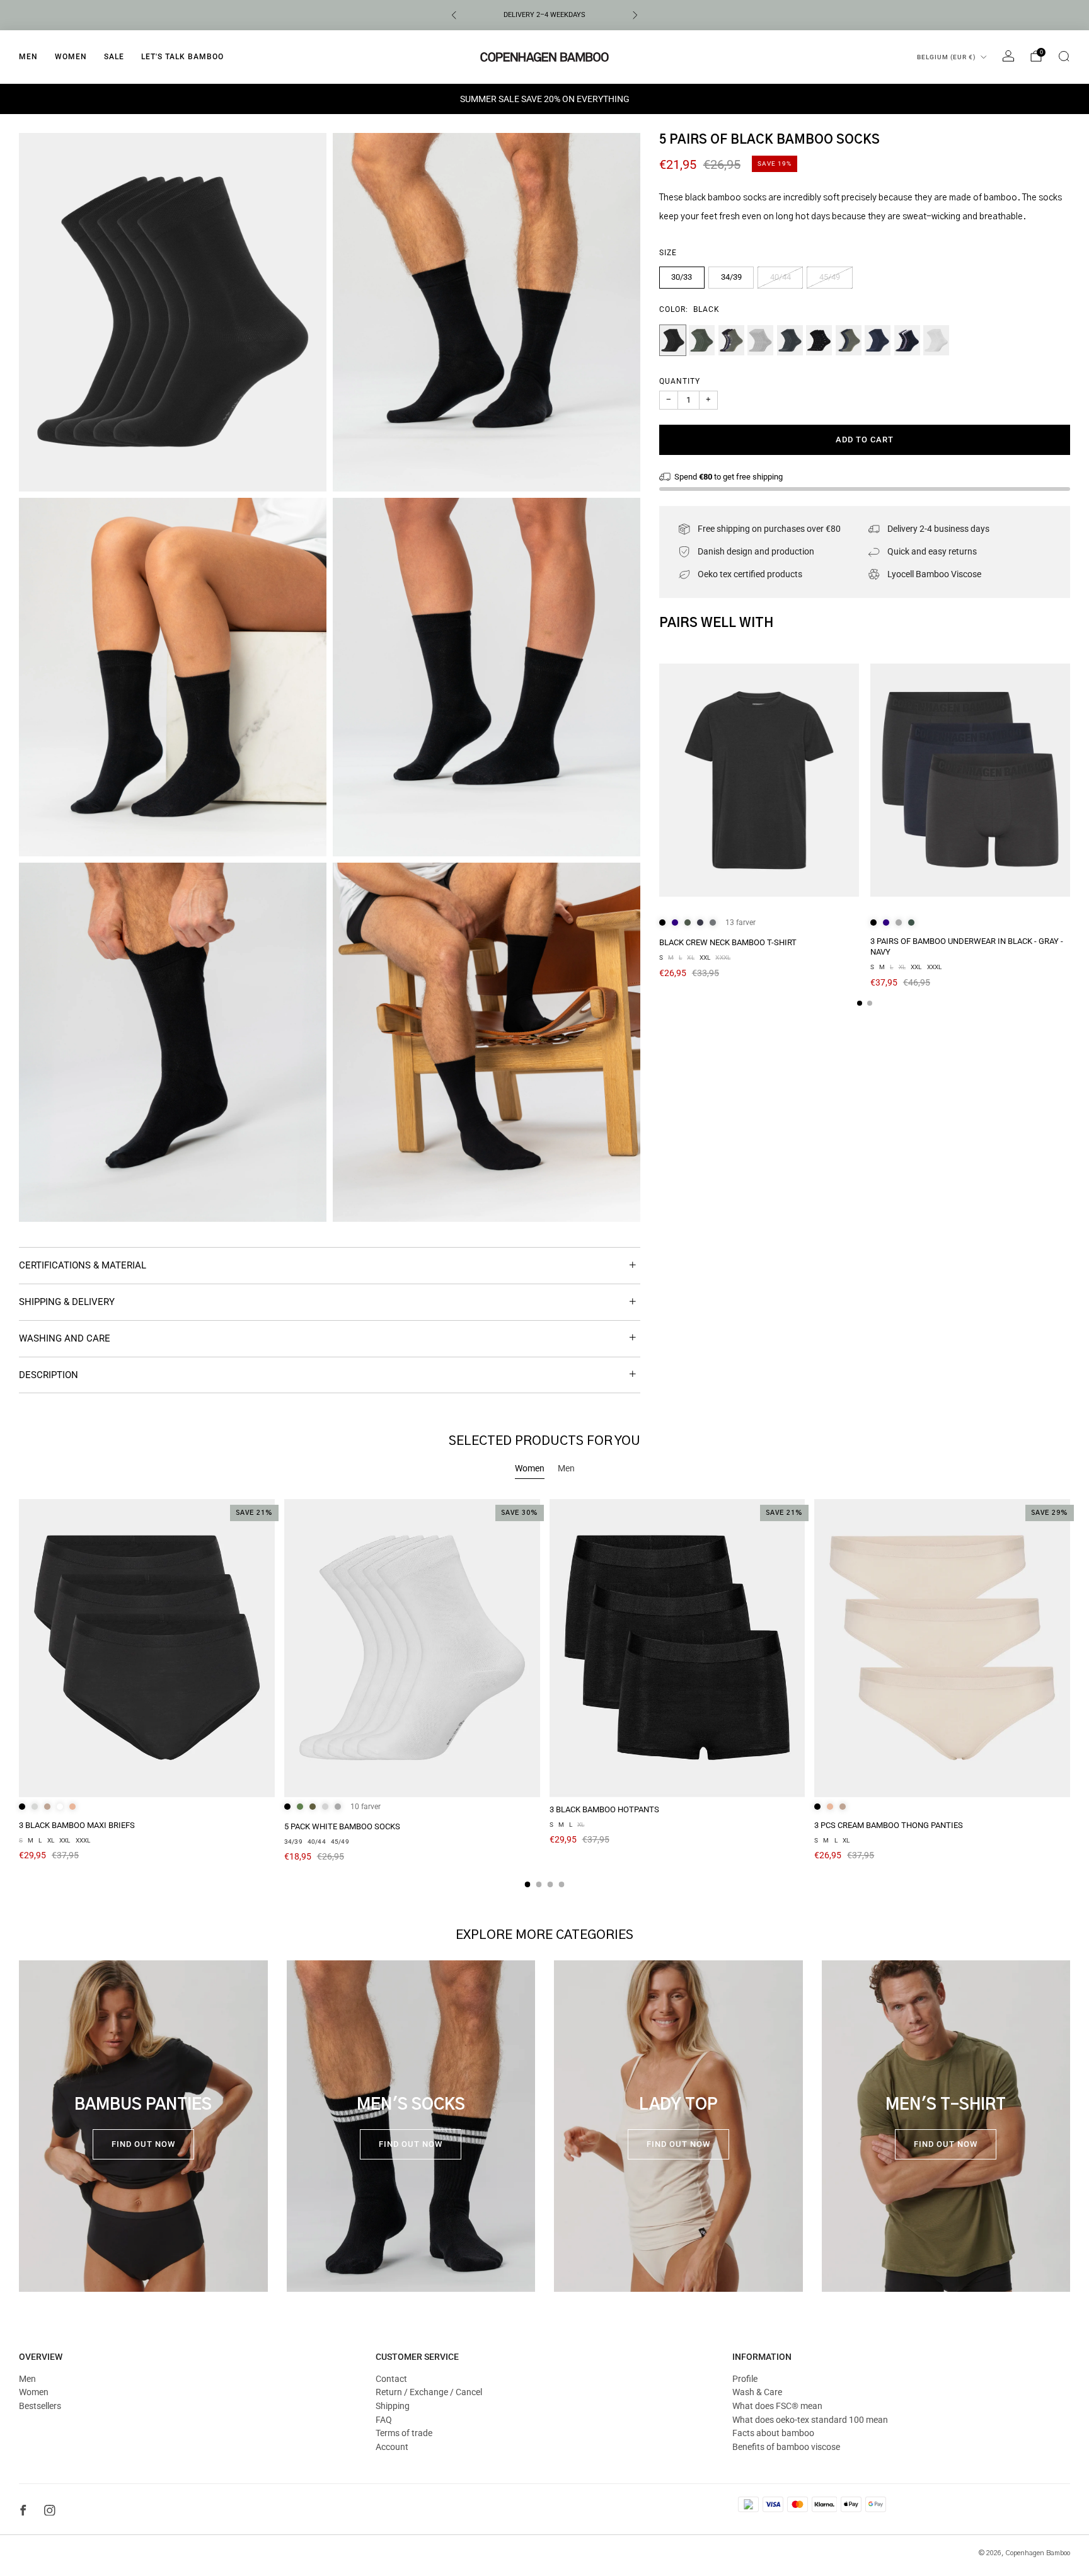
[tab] (860, 1003)
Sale (114, 57)
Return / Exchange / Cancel (429, 2392)
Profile (745, 2379)
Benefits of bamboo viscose (786, 2447)
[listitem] (544, 15)
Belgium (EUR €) (947, 57)
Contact (391, 2379)
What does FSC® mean (777, 2406)
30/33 (682, 277)
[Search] (1064, 56)
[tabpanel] (544, 1693)
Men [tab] (566, 1468)
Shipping (393, 2406)
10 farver (366, 1807)
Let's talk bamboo (182, 57)
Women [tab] (530, 1468)
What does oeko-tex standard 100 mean (810, 2420)
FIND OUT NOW (143, 2144)
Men (28, 57)
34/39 (731, 277)
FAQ (384, 2420)
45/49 (830, 277)
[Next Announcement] (635, 15)
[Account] (1008, 56)
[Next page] (1070, 781)
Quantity (680, 381)
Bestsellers (40, 2406)
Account (392, 2447)
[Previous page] (659, 781)
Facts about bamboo (773, 2433)
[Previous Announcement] (454, 15)
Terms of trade (404, 2433)
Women (71, 57)
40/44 (781, 277)
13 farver (740, 923)
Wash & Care (757, 2392)
